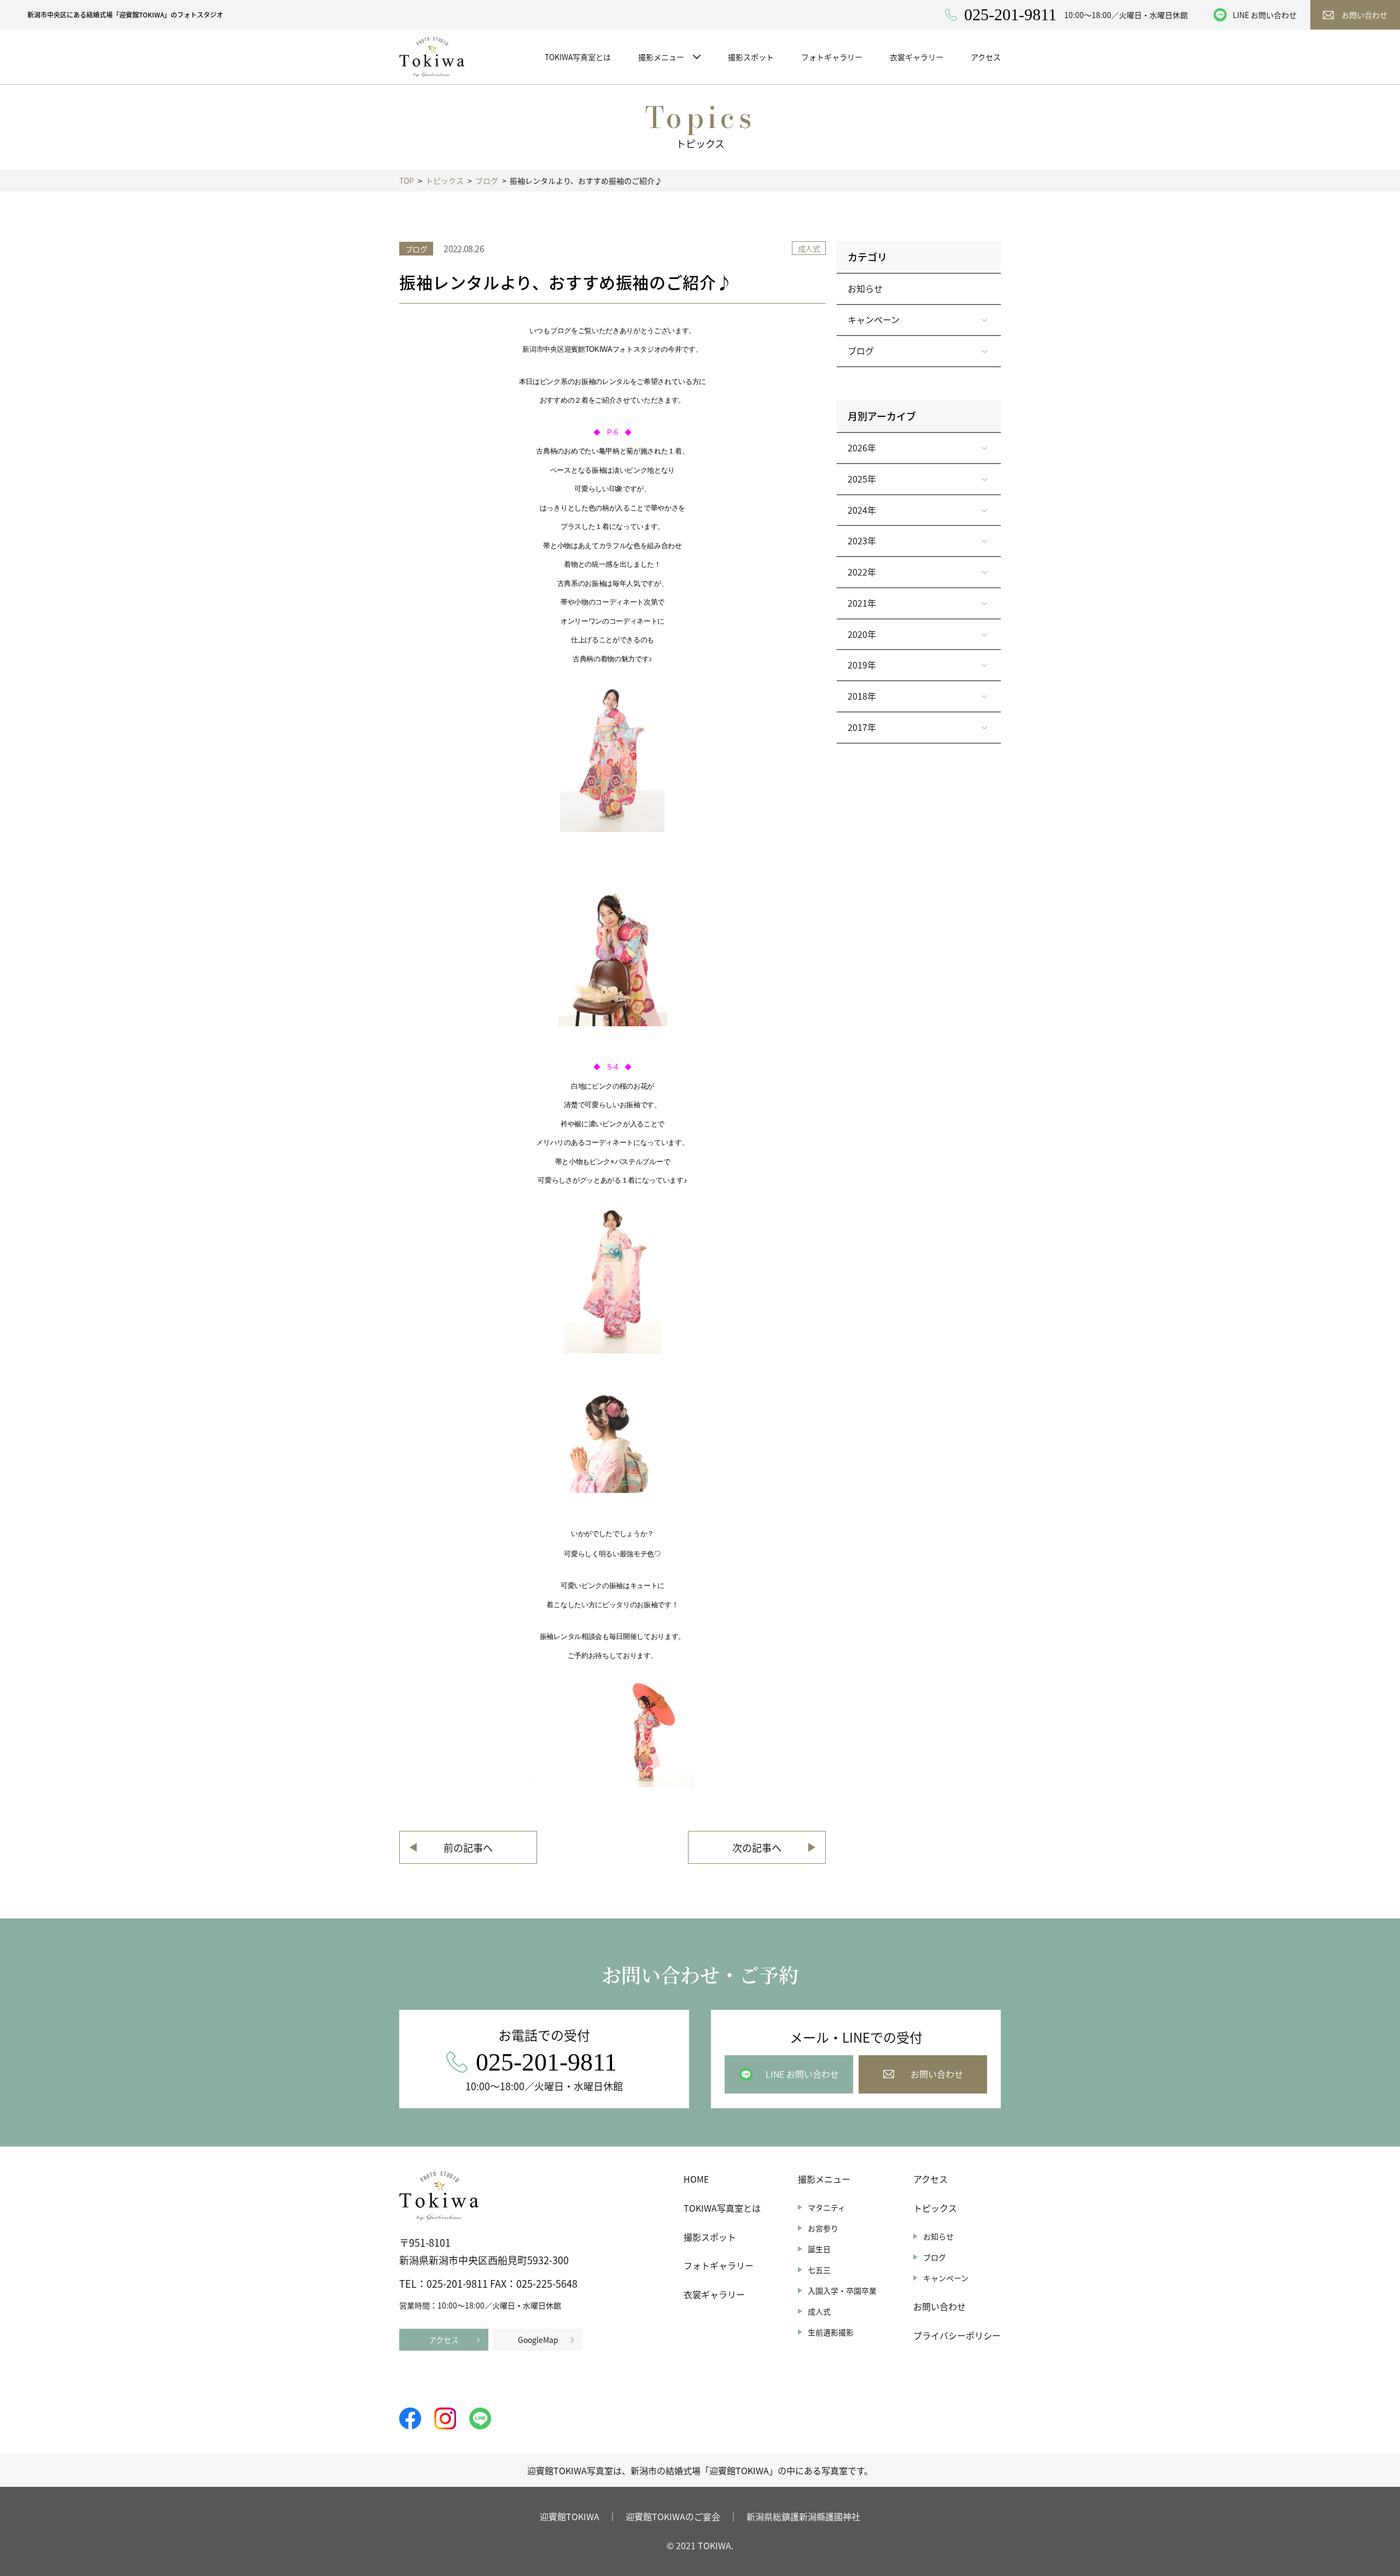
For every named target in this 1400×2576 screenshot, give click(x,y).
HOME (696, 2179)
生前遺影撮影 (831, 2332)
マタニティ (827, 2207)
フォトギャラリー (719, 2265)
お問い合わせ (940, 2306)
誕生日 (819, 2249)
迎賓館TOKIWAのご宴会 (673, 2516)
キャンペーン (946, 2278)
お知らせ (865, 288)
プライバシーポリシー (957, 2335)
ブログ (935, 2257)
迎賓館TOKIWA (570, 2516)
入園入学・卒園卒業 (842, 2290)
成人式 (819, 2311)
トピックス (935, 2208)
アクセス (931, 2179)
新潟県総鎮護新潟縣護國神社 (803, 2516)
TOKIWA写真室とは (722, 2208)
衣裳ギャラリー (714, 2294)
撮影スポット (710, 2237)
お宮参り (823, 2228)
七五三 (819, 2270)
